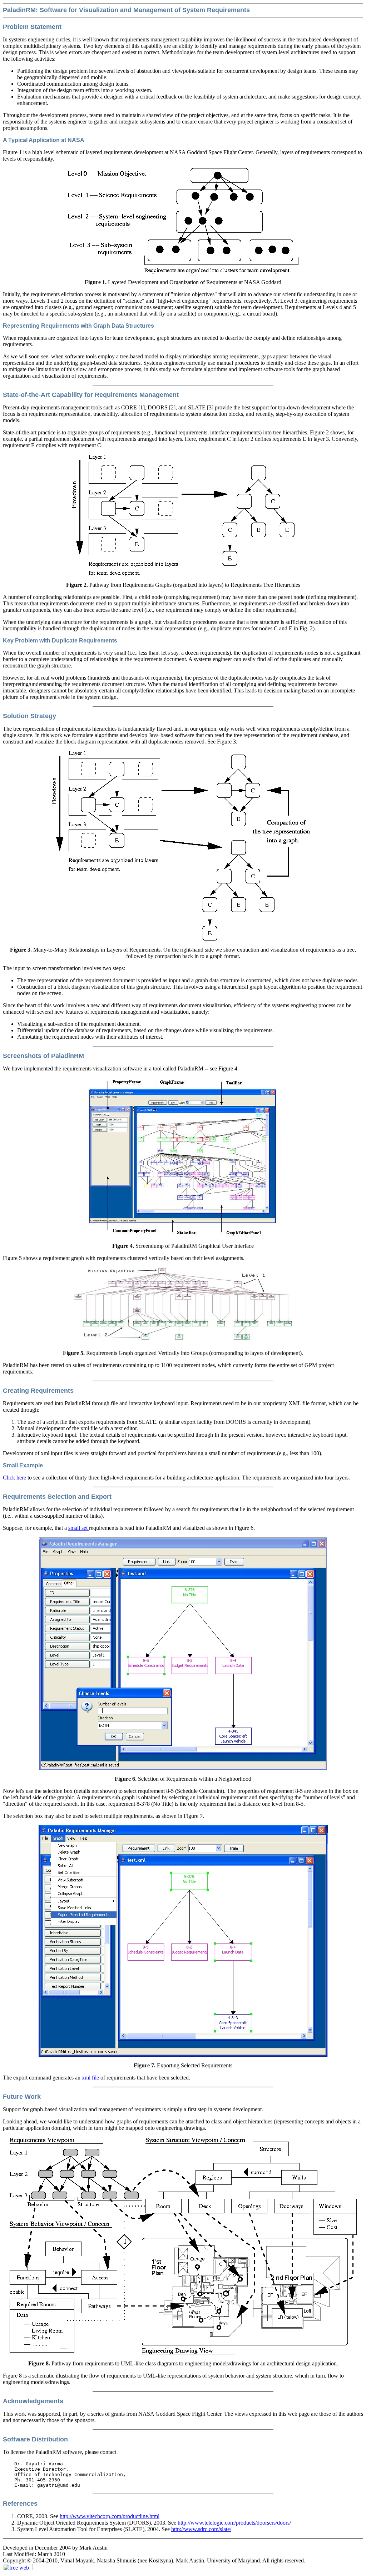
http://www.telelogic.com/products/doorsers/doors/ (234, 2523)
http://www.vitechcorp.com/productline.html (110, 2516)
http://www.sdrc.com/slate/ (201, 2529)
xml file (91, 2078)
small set (79, 1528)
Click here (15, 1478)
